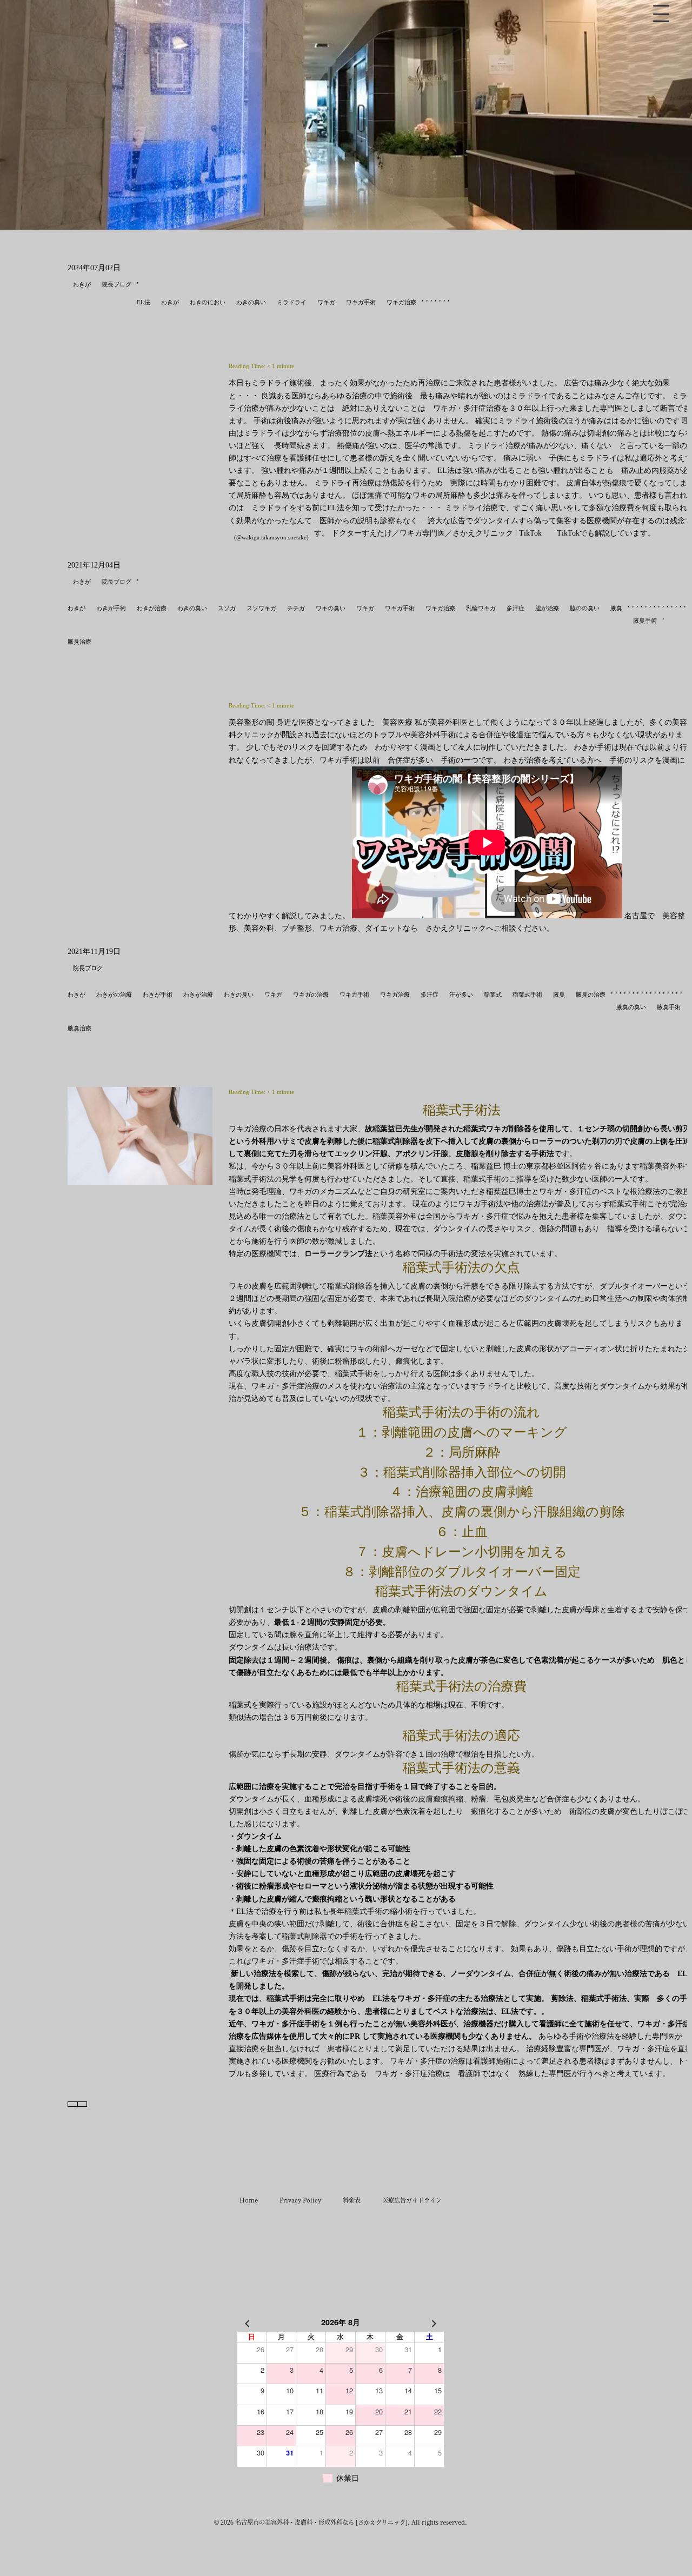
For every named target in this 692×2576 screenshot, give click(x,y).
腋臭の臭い (631, 1007)
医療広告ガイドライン (412, 2200)
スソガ (227, 608)
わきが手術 (111, 608)
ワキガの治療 (311, 995)
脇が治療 (547, 608)
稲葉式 (493, 995)
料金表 (352, 2200)
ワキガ (326, 302)
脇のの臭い (585, 608)
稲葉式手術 (527, 995)
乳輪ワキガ (481, 608)
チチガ (296, 608)
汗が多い (461, 995)
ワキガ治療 (401, 302)
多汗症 (515, 608)
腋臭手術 (645, 620)
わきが (82, 284)
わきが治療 (152, 608)
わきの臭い (251, 302)
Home (249, 2200)
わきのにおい (208, 302)
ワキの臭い (331, 608)
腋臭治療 (79, 642)
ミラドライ (292, 302)
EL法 (144, 302)
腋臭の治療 (591, 995)
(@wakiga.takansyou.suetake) (271, 537)
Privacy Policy (300, 2200)
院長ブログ (117, 284)
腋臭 (616, 608)
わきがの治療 (114, 995)
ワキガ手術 (361, 302)
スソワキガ (261, 608)
